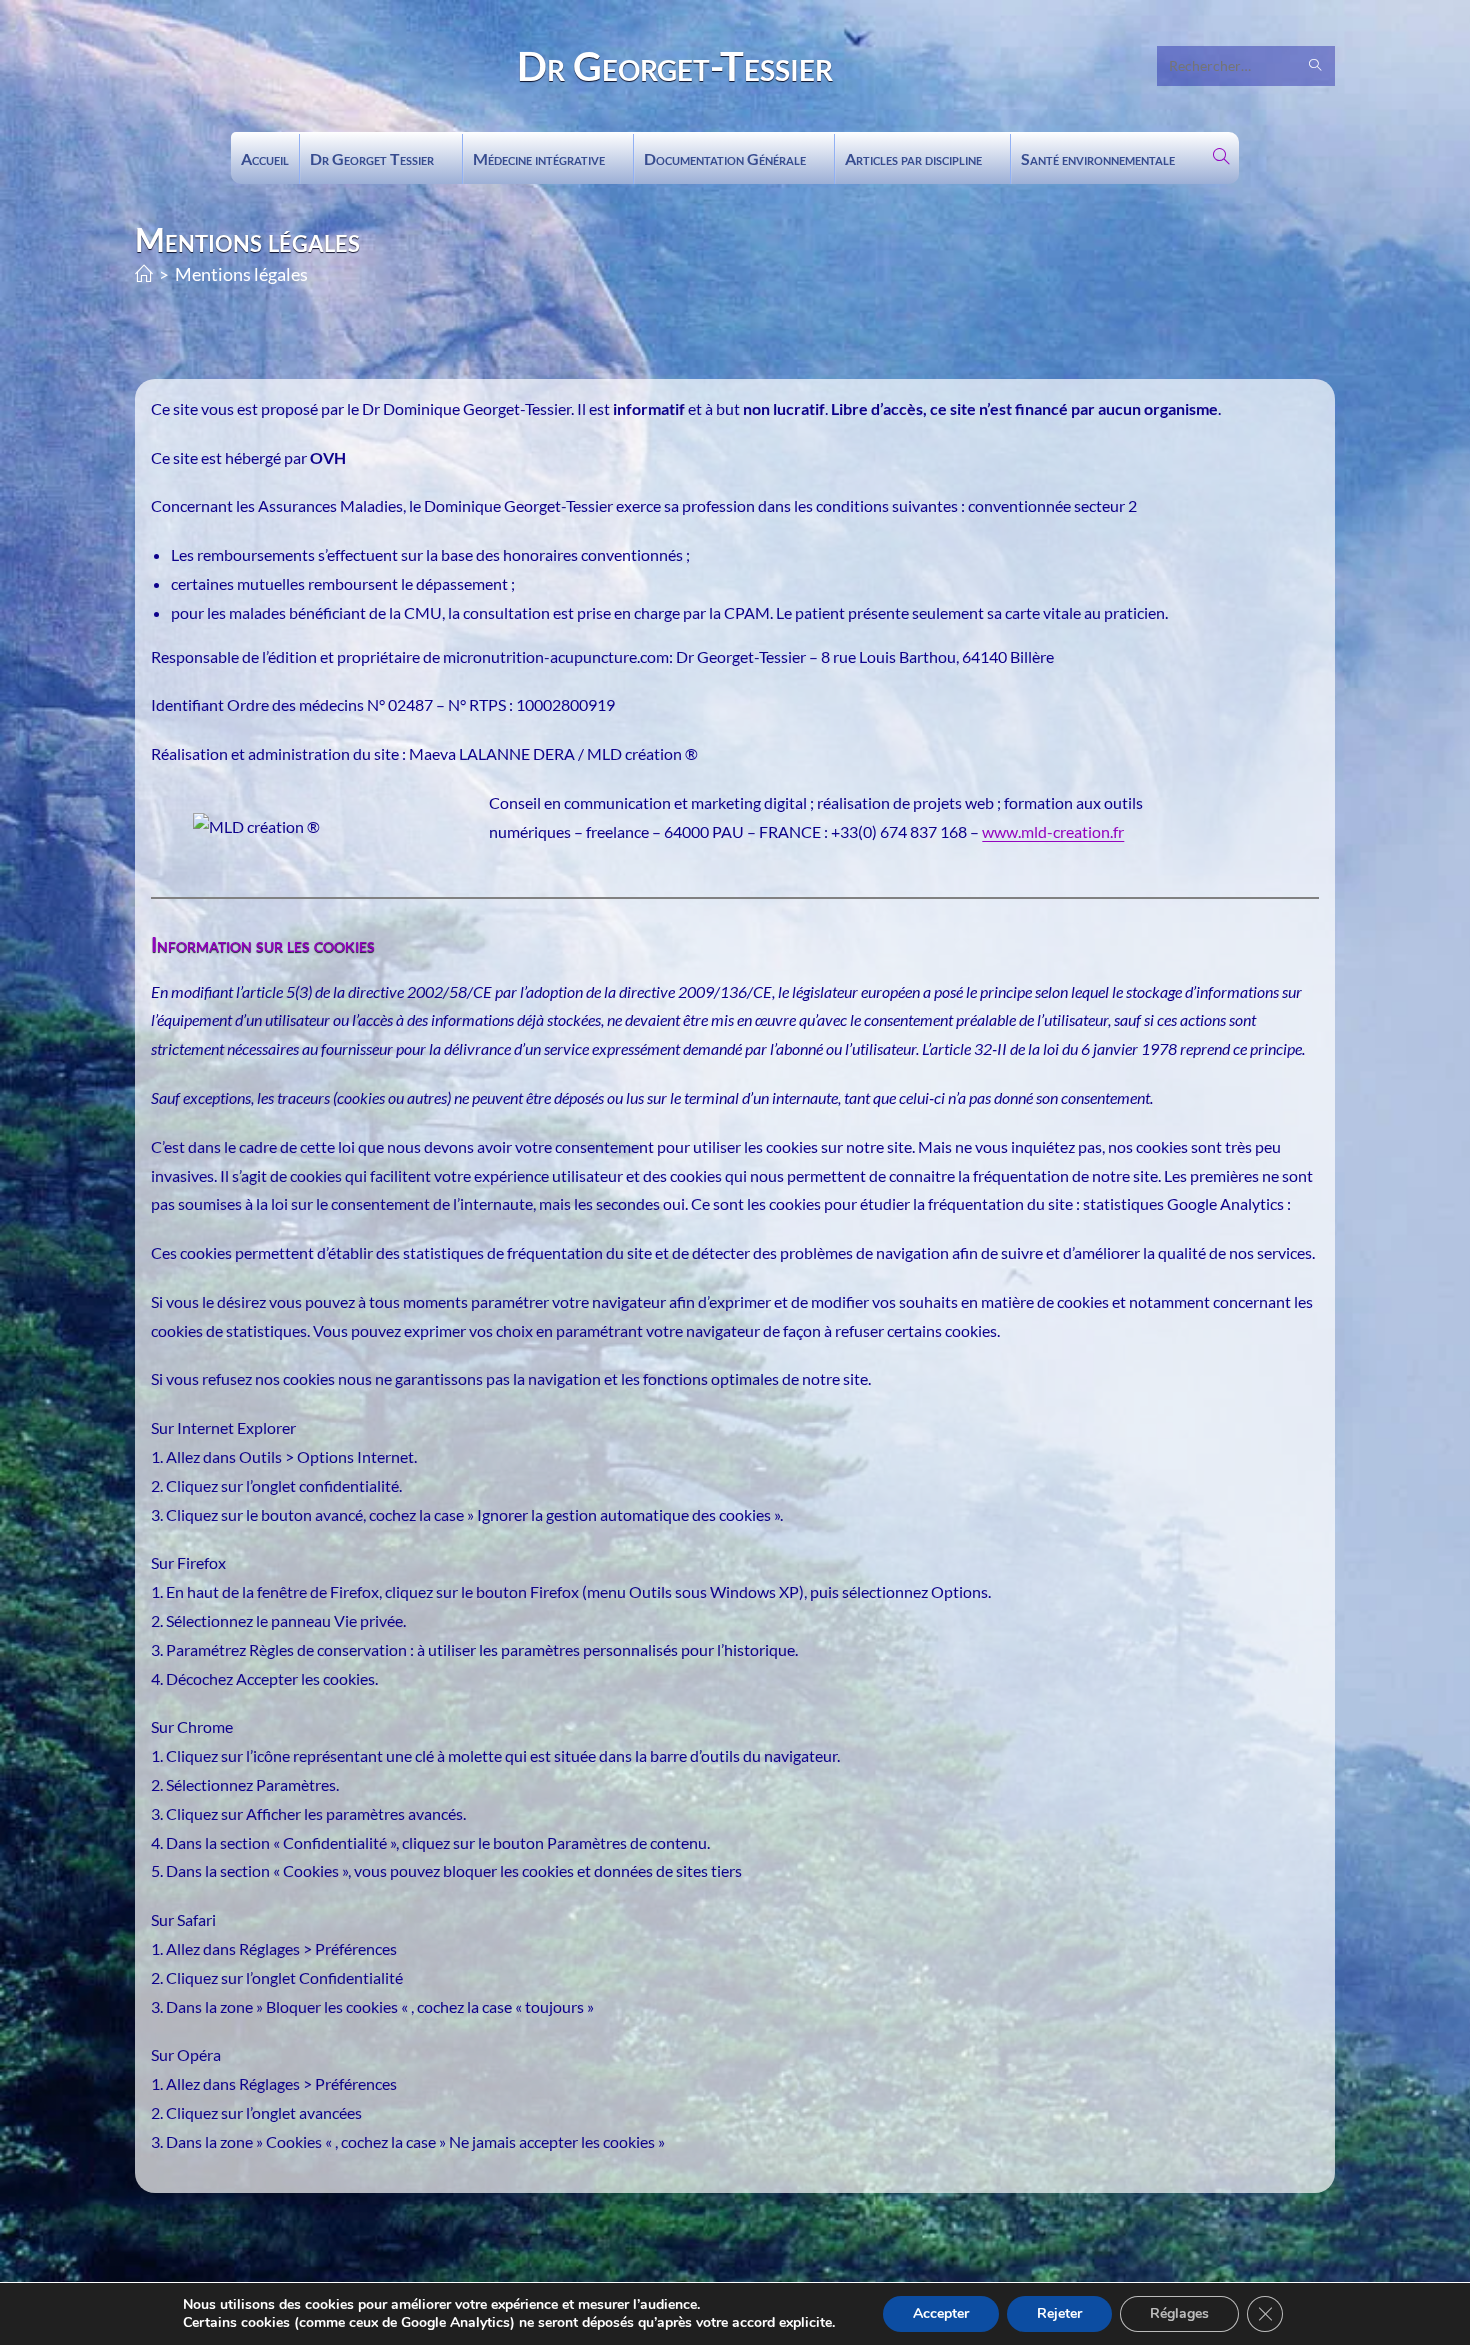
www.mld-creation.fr (1053, 831)
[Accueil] (144, 274)
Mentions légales (241, 274)
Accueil (265, 158)
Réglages (1179, 2313)
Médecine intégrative (539, 158)
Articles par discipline (913, 158)
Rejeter (1059, 2313)
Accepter (941, 2313)
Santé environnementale (1098, 158)
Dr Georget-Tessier (675, 66)
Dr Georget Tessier (372, 158)
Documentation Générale (725, 158)
